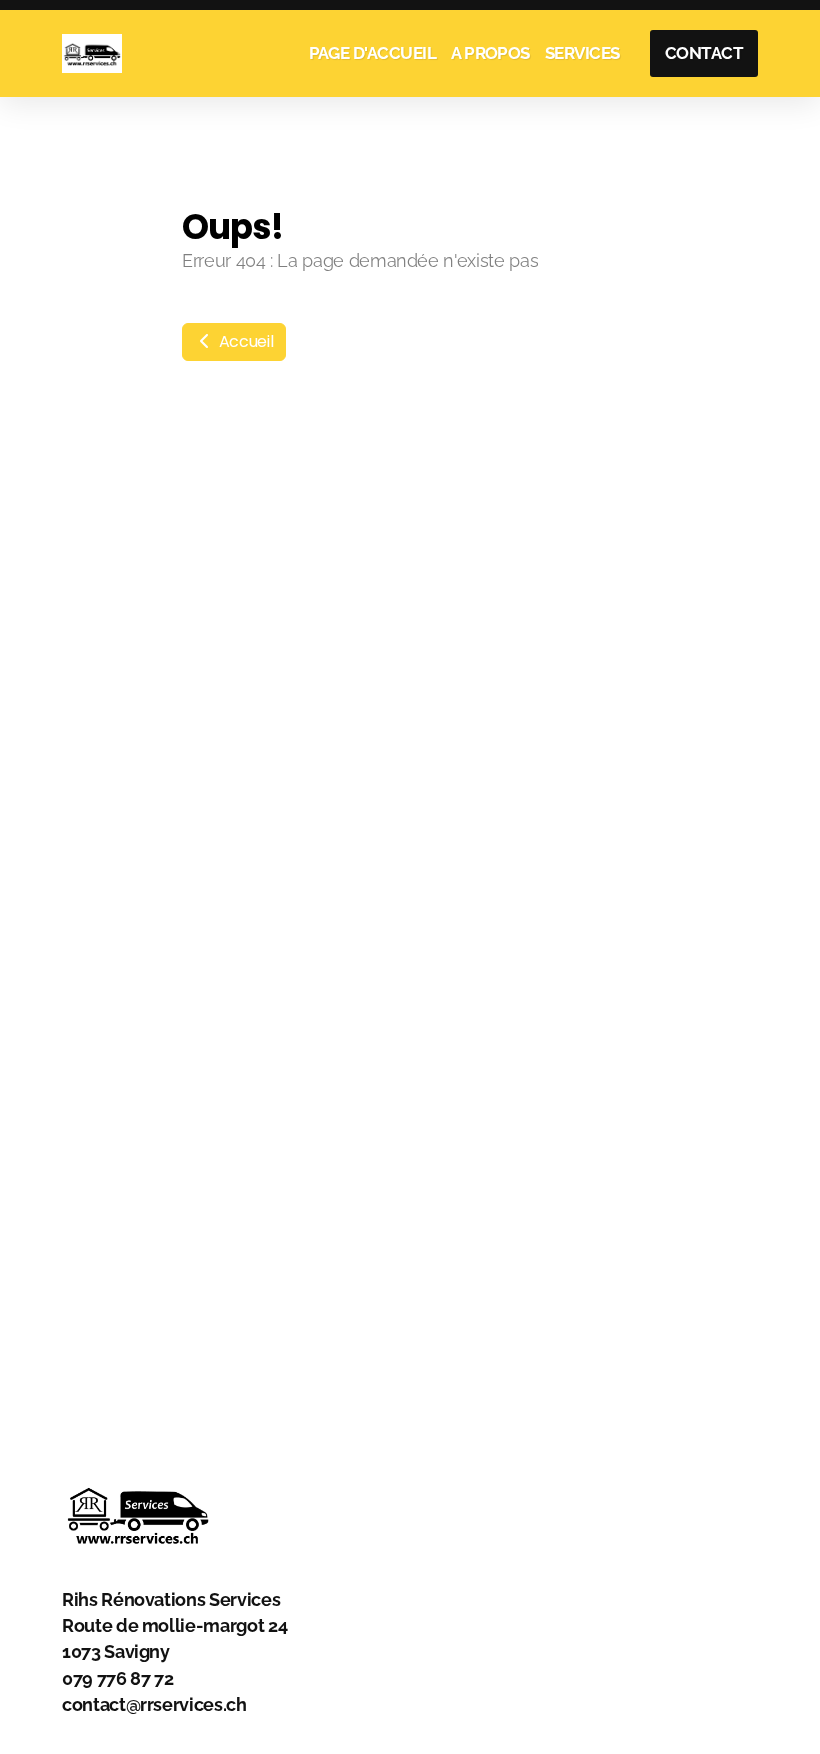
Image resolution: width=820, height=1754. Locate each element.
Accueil (244, 341)
